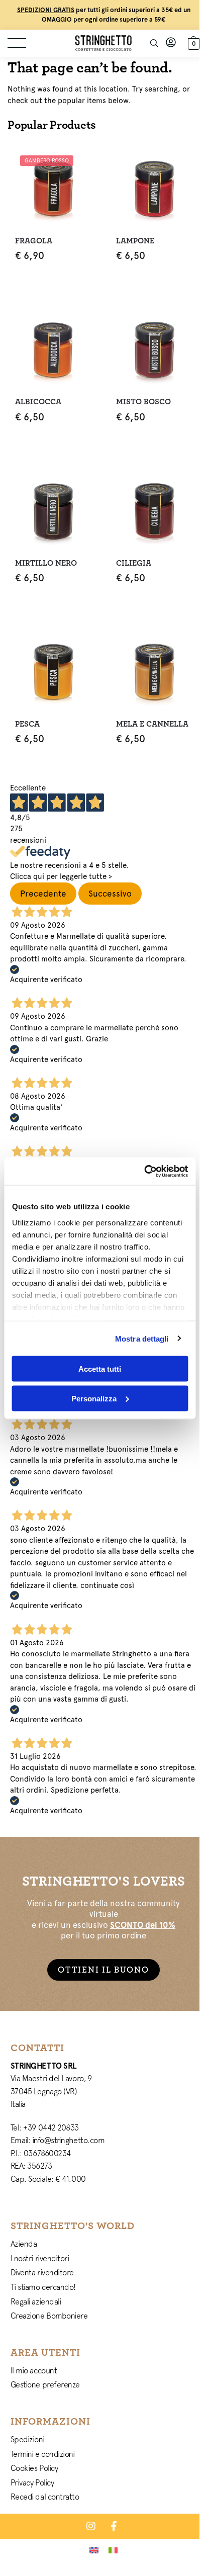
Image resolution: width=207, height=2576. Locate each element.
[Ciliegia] (154, 511)
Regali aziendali (36, 2301)
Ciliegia (134, 563)
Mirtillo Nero (46, 563)
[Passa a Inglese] (94, 2550)
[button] (192, 42)
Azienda (24, 2244)
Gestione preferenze (45, 2384)
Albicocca (38, 402)
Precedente (43, 894)
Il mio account (34, 2370)
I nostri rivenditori (40, 2258)
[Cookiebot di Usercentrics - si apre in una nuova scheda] (144, 1171)
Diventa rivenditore (42, 2272)
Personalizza (94, 1398)
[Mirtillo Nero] (53, 511)
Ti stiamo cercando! (43, 2287)
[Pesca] (53, 672)
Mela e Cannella (152, 724)
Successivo (110, 894)
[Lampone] (154, 188)
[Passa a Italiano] (113, 2550)
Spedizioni (28, 2439)
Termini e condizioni (43, 2454)
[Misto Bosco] (154, 349)
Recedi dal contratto (45, 2497)
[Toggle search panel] (154, 43)
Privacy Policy (32, 2482)
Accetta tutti (100, 1369)
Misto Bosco (143, 402)
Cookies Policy (34, 2468)
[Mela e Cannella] (154, 672)
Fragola (34, 241)
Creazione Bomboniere (49, 2316)
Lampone (135, 241)
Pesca (27, 724)
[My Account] (171, 43)
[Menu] (23, 43)
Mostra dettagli (142, 1338)
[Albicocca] (53, 349)
